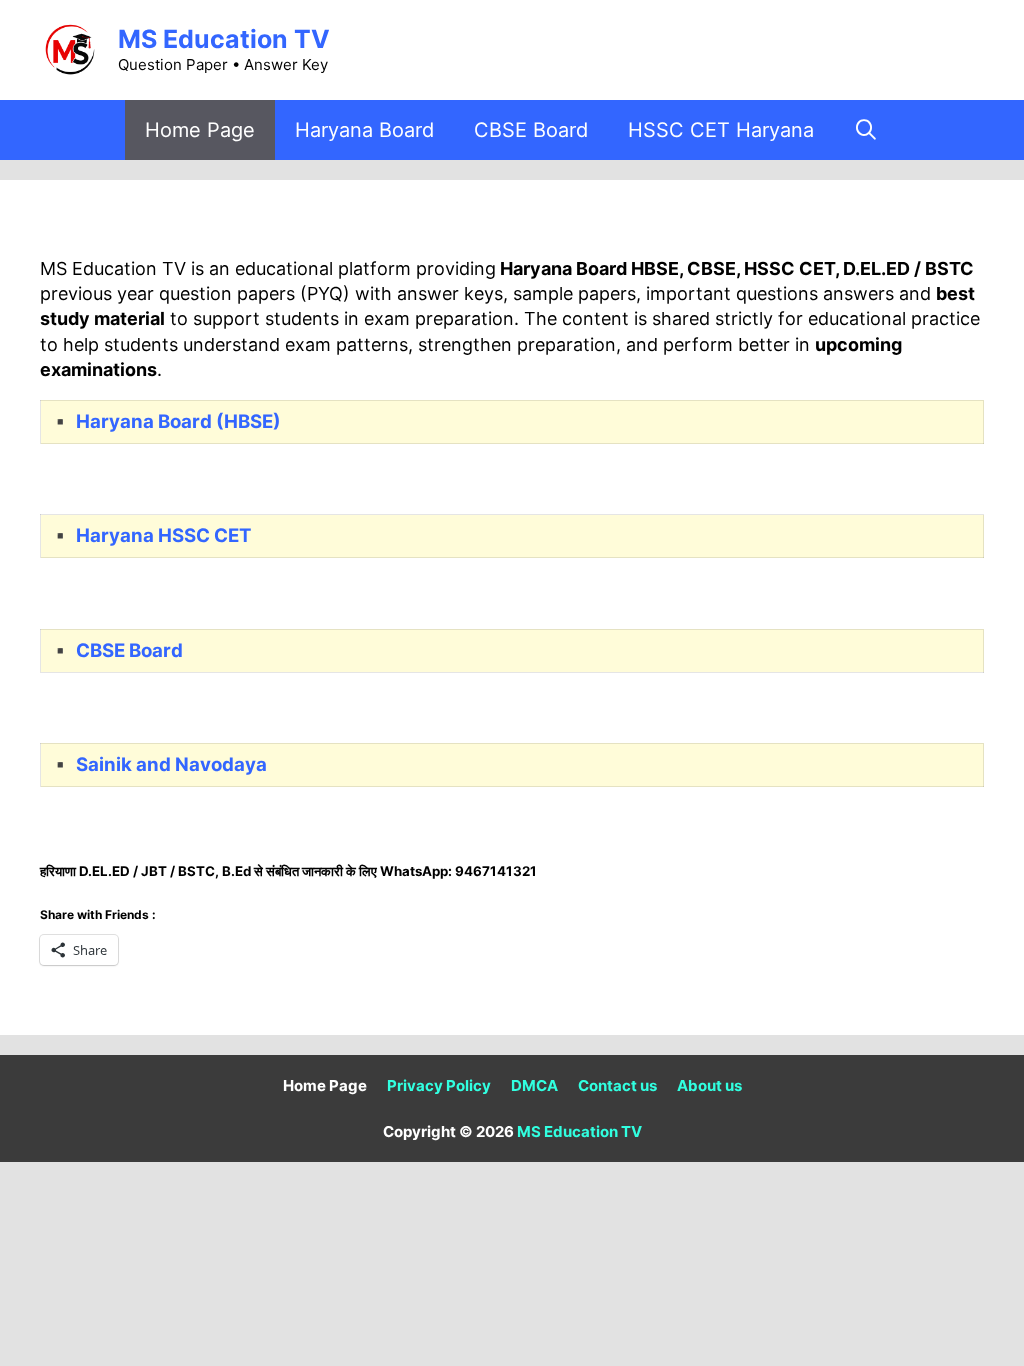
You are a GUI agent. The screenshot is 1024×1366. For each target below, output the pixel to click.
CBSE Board (531, 130)
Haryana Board (364, 130)
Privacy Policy (439, 1085)
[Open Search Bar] (867, 130)
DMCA (534, 1085)
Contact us (617, 1085)
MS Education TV (224, 39)
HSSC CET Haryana (721, 130)
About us (709, 1085)
